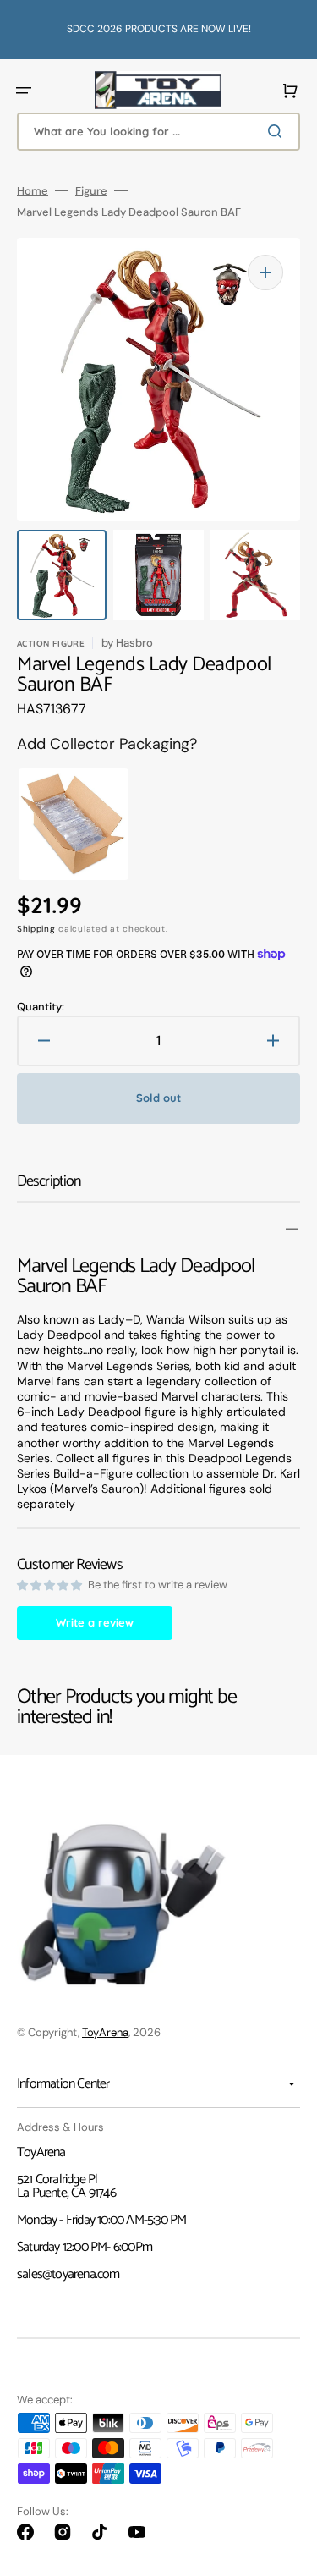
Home (33, 191)
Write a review (95, 1622)
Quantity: (41, 1007)
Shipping (36, 929)
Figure (91, 191)
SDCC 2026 (96, 29)
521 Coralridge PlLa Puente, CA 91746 (66, 2186)
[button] (24, 91)
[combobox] (158, 132)
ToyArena (105, 2032)
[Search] (278, 131)
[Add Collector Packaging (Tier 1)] (58, 824)
